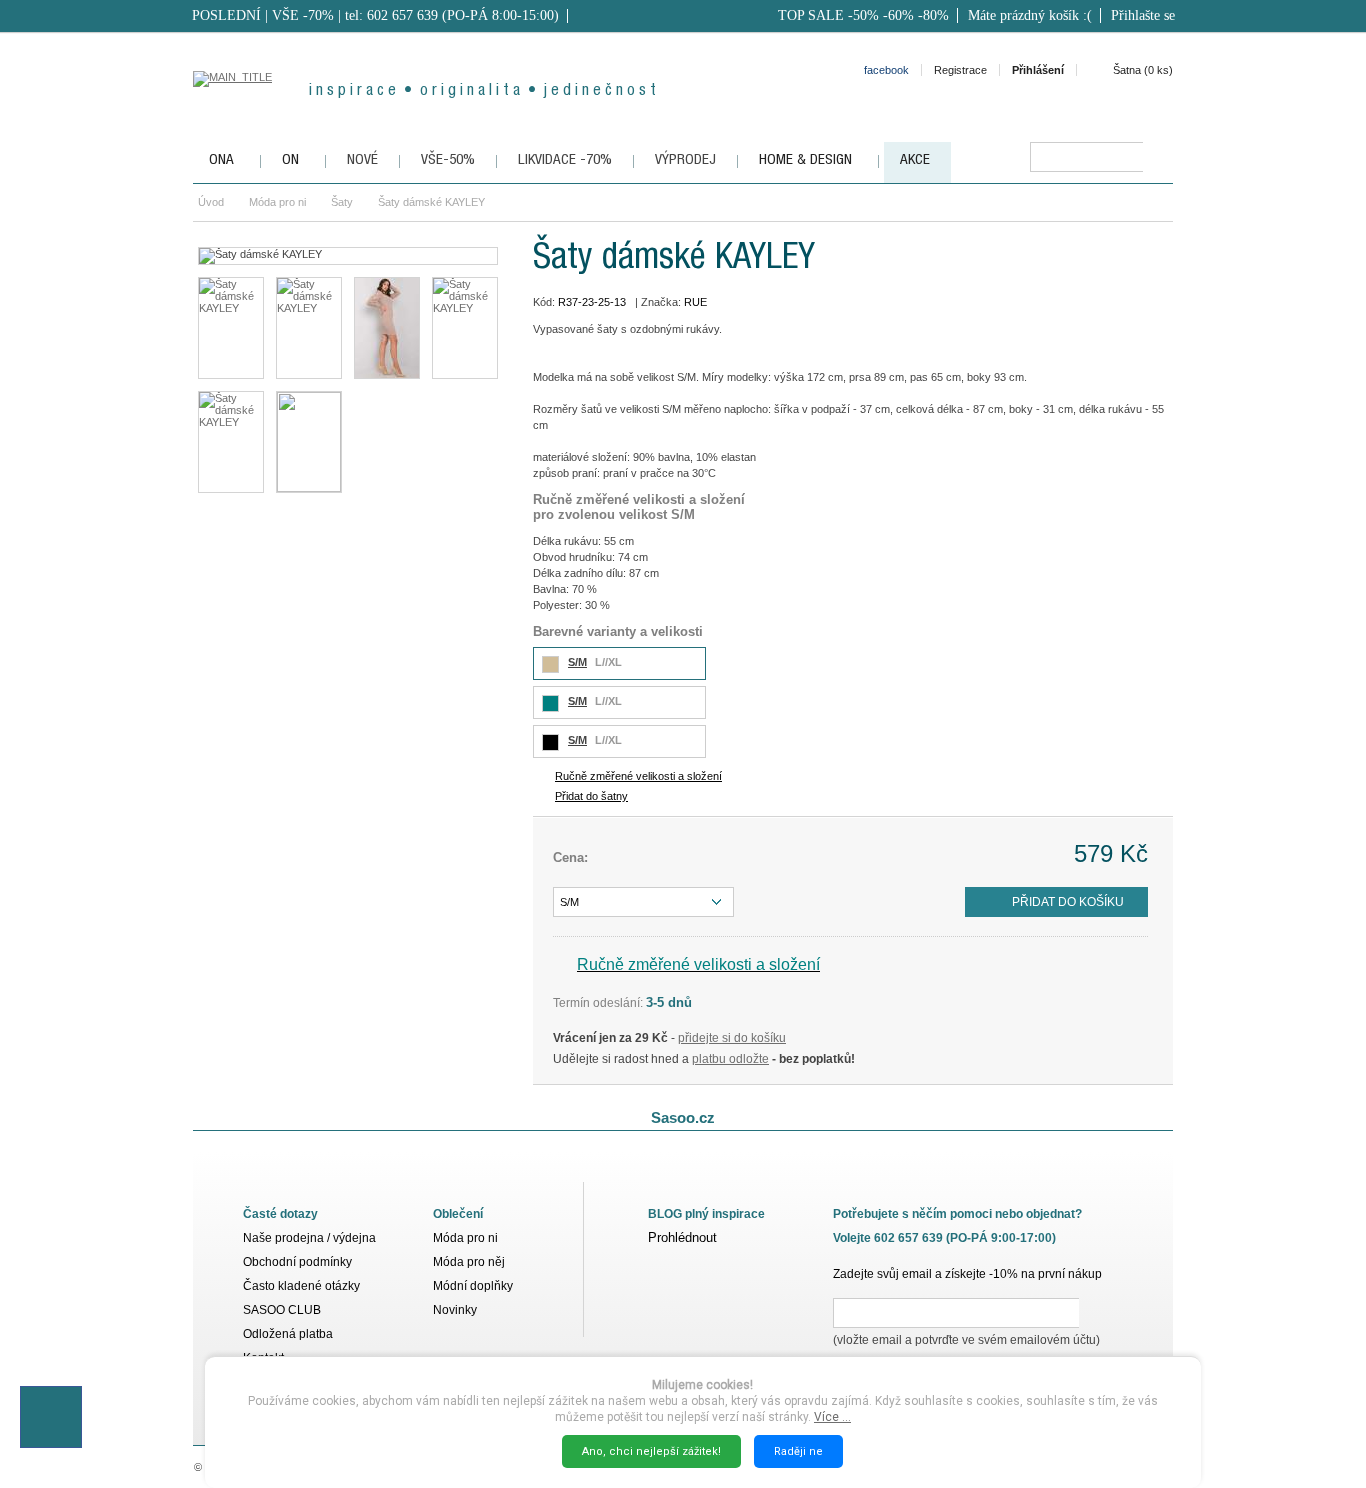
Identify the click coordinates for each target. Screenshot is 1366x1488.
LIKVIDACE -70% (565, 160)
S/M (577, 662)
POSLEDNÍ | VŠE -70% (263, 15)
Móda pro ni (277, 202)
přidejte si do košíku (732, 1038)
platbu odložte (730, 1059)
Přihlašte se (1143, 15)
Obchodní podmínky (297, 1262)
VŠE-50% (448, 160)
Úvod (211, 202)
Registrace (960, 70)
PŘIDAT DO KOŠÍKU (1068, 902)
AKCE (915, 160)
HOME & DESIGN (805, 160)
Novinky (455, 1310)
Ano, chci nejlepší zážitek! (651, 1451)
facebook (886, 70)
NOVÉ (362, 160)
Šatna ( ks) (1143, 70)
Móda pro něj (469, 1262)
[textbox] (1086, 157)
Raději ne (798, 1451)
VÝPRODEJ (685, 160)
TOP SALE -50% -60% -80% (863, 15)
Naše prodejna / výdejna (309, 1238)
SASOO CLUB (282, 1310)
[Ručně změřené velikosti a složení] (309, 442)
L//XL (608, 662)
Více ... (832, 1417)
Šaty (342, 202)
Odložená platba (288, 1334)
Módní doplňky (473, 1286)
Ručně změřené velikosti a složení (638, 776)
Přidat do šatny (591, 796)
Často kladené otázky (301, 1286)
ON (290, 160)
